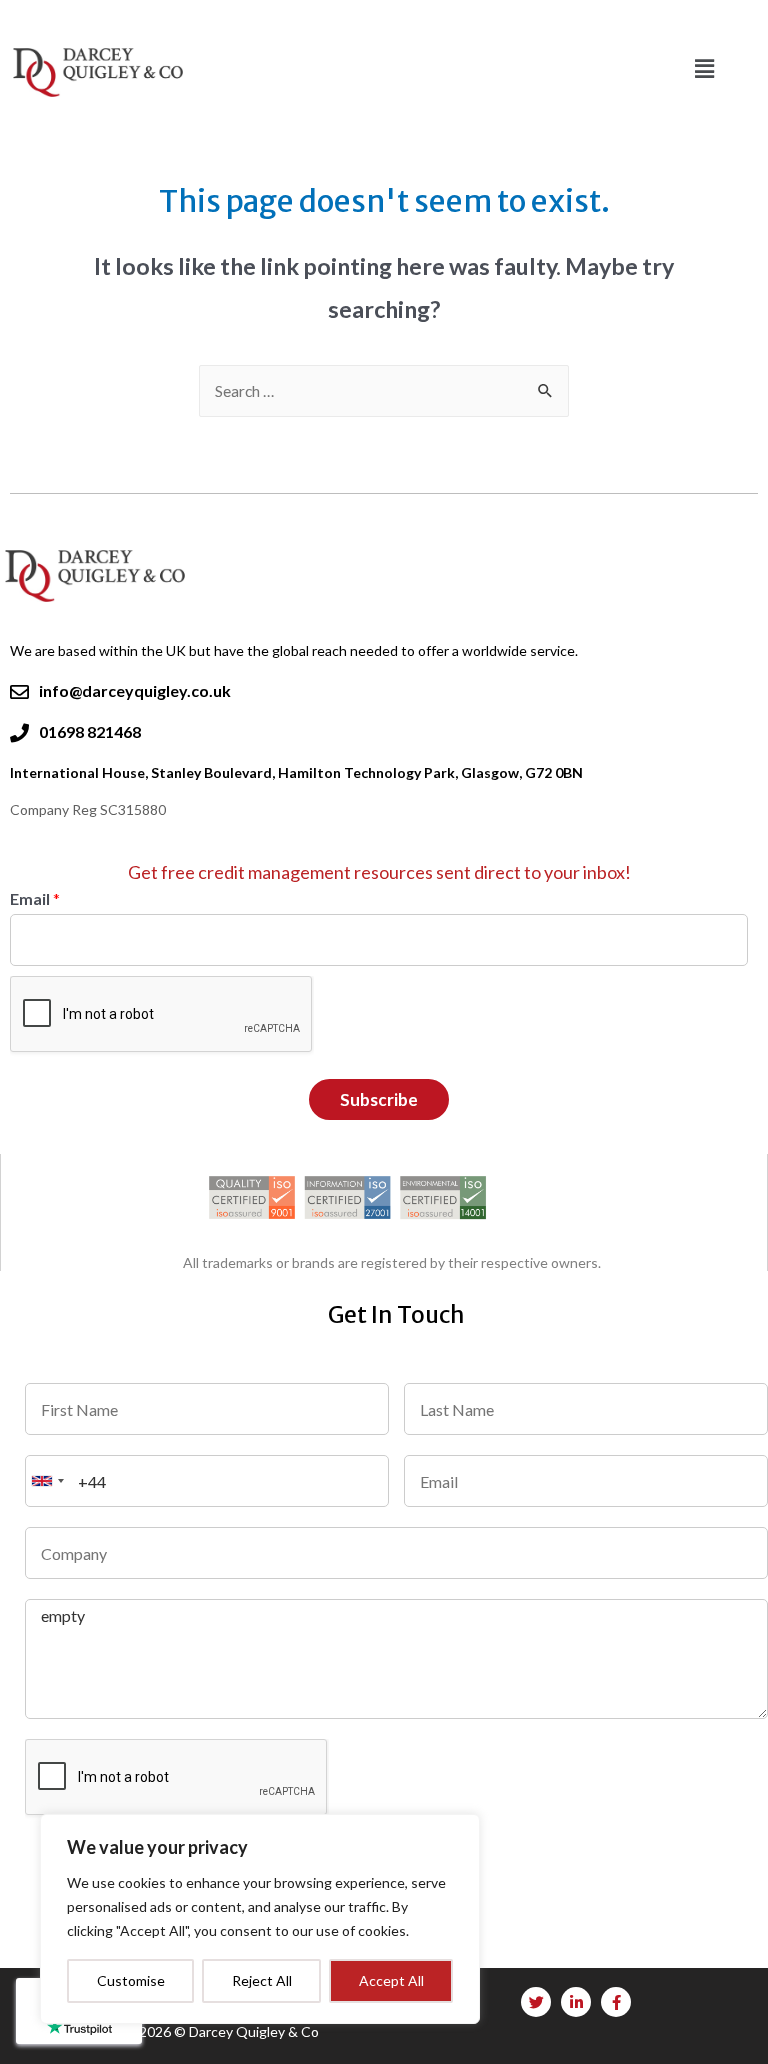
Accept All (391, 1980)
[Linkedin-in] (576, 2002)
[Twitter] (536, 2002)
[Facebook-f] (616, 2002)
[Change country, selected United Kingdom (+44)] (48, 1481)
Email (35, 898)
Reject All (262, 1980)
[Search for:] (384, 390)
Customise (131, 1980)
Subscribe (379, 1099)
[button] (704, 68)
